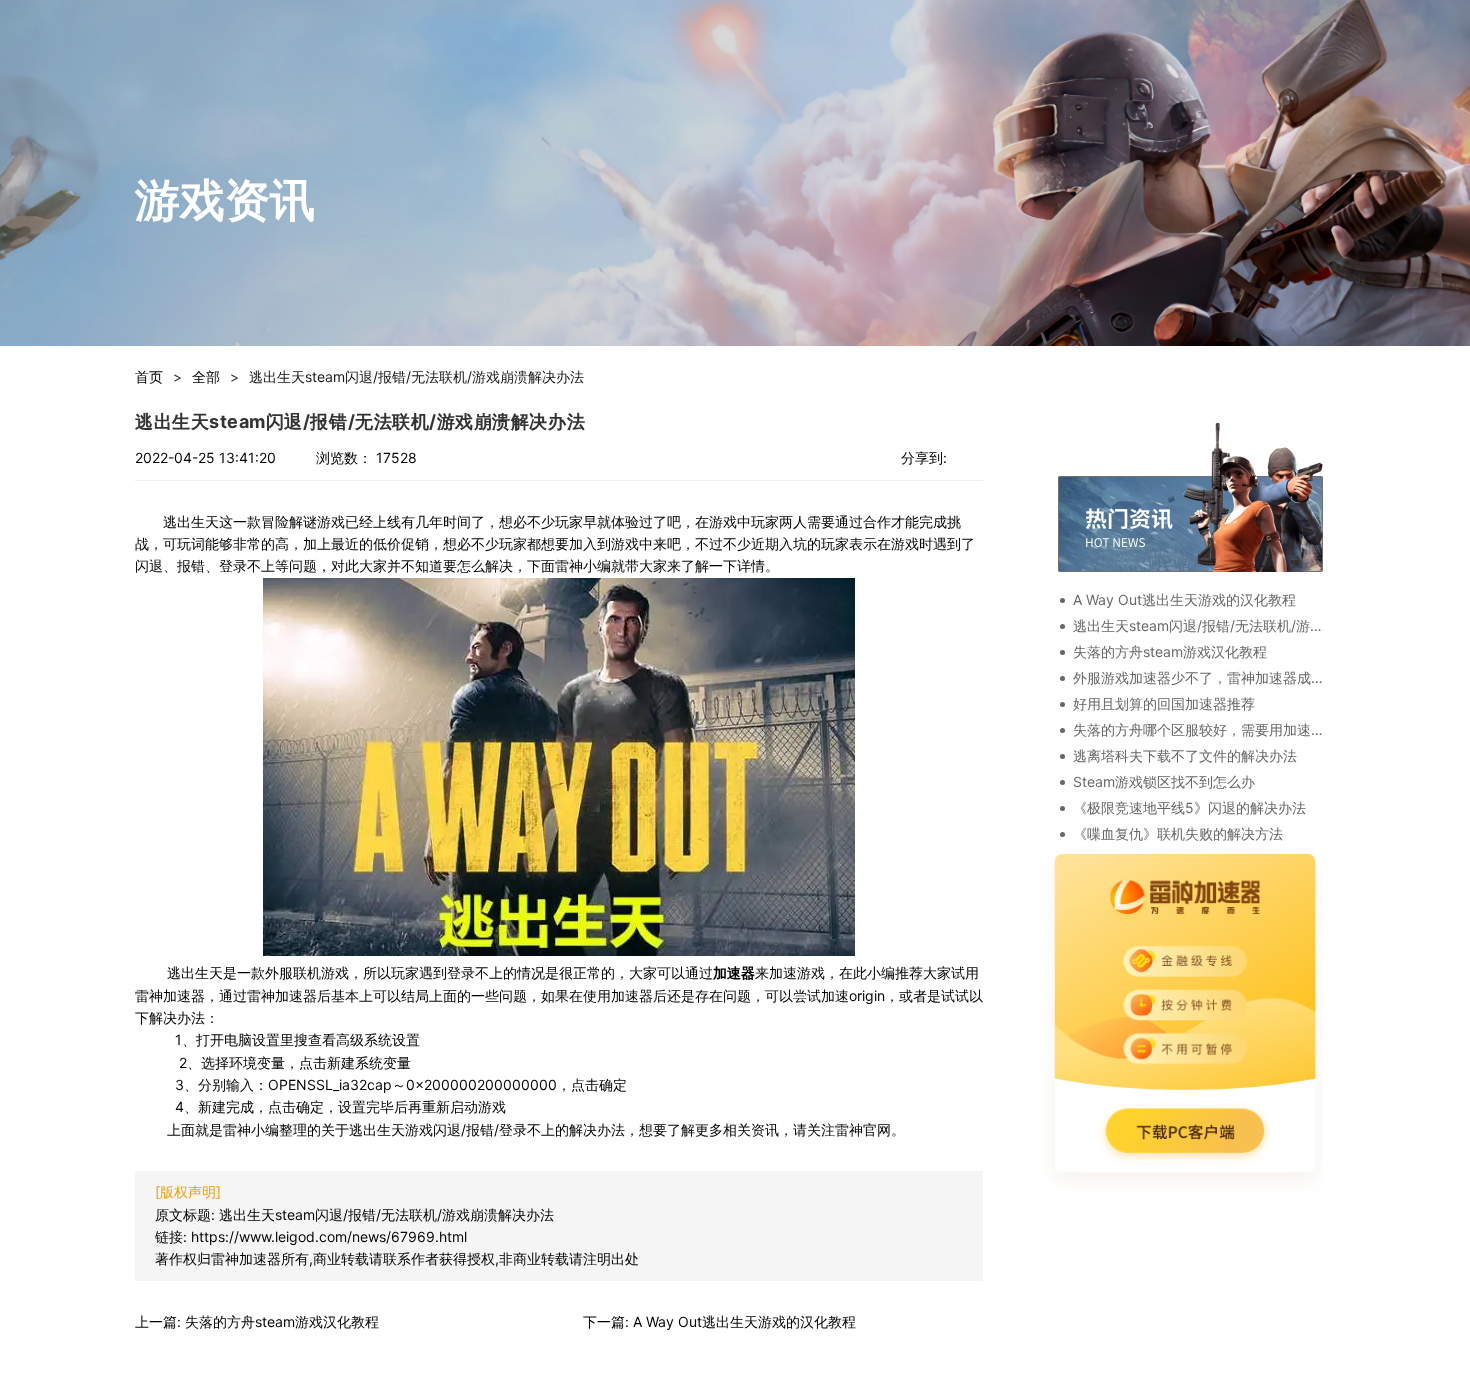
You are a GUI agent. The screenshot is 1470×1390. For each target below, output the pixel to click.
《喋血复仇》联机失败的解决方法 (1178, 833)
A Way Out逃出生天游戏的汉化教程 (1184, 599)
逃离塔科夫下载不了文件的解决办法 (1185, 755)
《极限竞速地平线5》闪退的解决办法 (1189, 807)
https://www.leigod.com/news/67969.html (329, 1236)
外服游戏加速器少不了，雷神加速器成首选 (1198, 677)
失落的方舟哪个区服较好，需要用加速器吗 (1198, 729)
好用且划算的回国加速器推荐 (1164, 703)
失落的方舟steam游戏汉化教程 (1170, 651)
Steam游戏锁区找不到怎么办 (1164, 781)
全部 (206, 376)
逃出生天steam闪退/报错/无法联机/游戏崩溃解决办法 (386, 1214)
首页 (149, 376)
